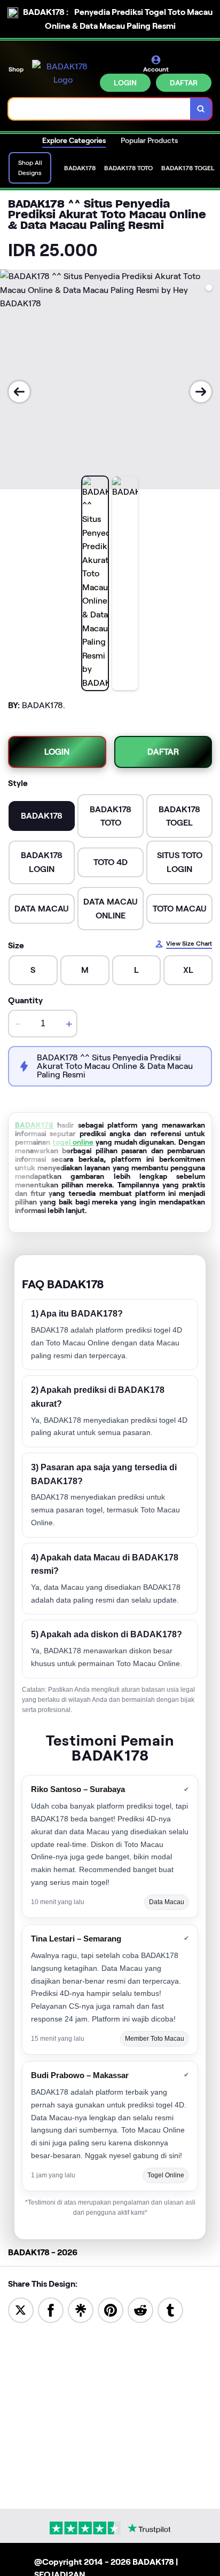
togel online (73, 1142)
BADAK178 (34, 1125)
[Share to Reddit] (140, 2309)
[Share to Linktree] (81, 2309)
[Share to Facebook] (51, 2309)
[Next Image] (201, 392)
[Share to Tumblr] (170, 2309)
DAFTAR (184, 83)
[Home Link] (63, 73)
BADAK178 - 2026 (43, 2252)
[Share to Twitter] (21, 2309)
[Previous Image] (19, 392)
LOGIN (125, 83)
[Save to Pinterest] (111, 2309)
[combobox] (100, 109)
